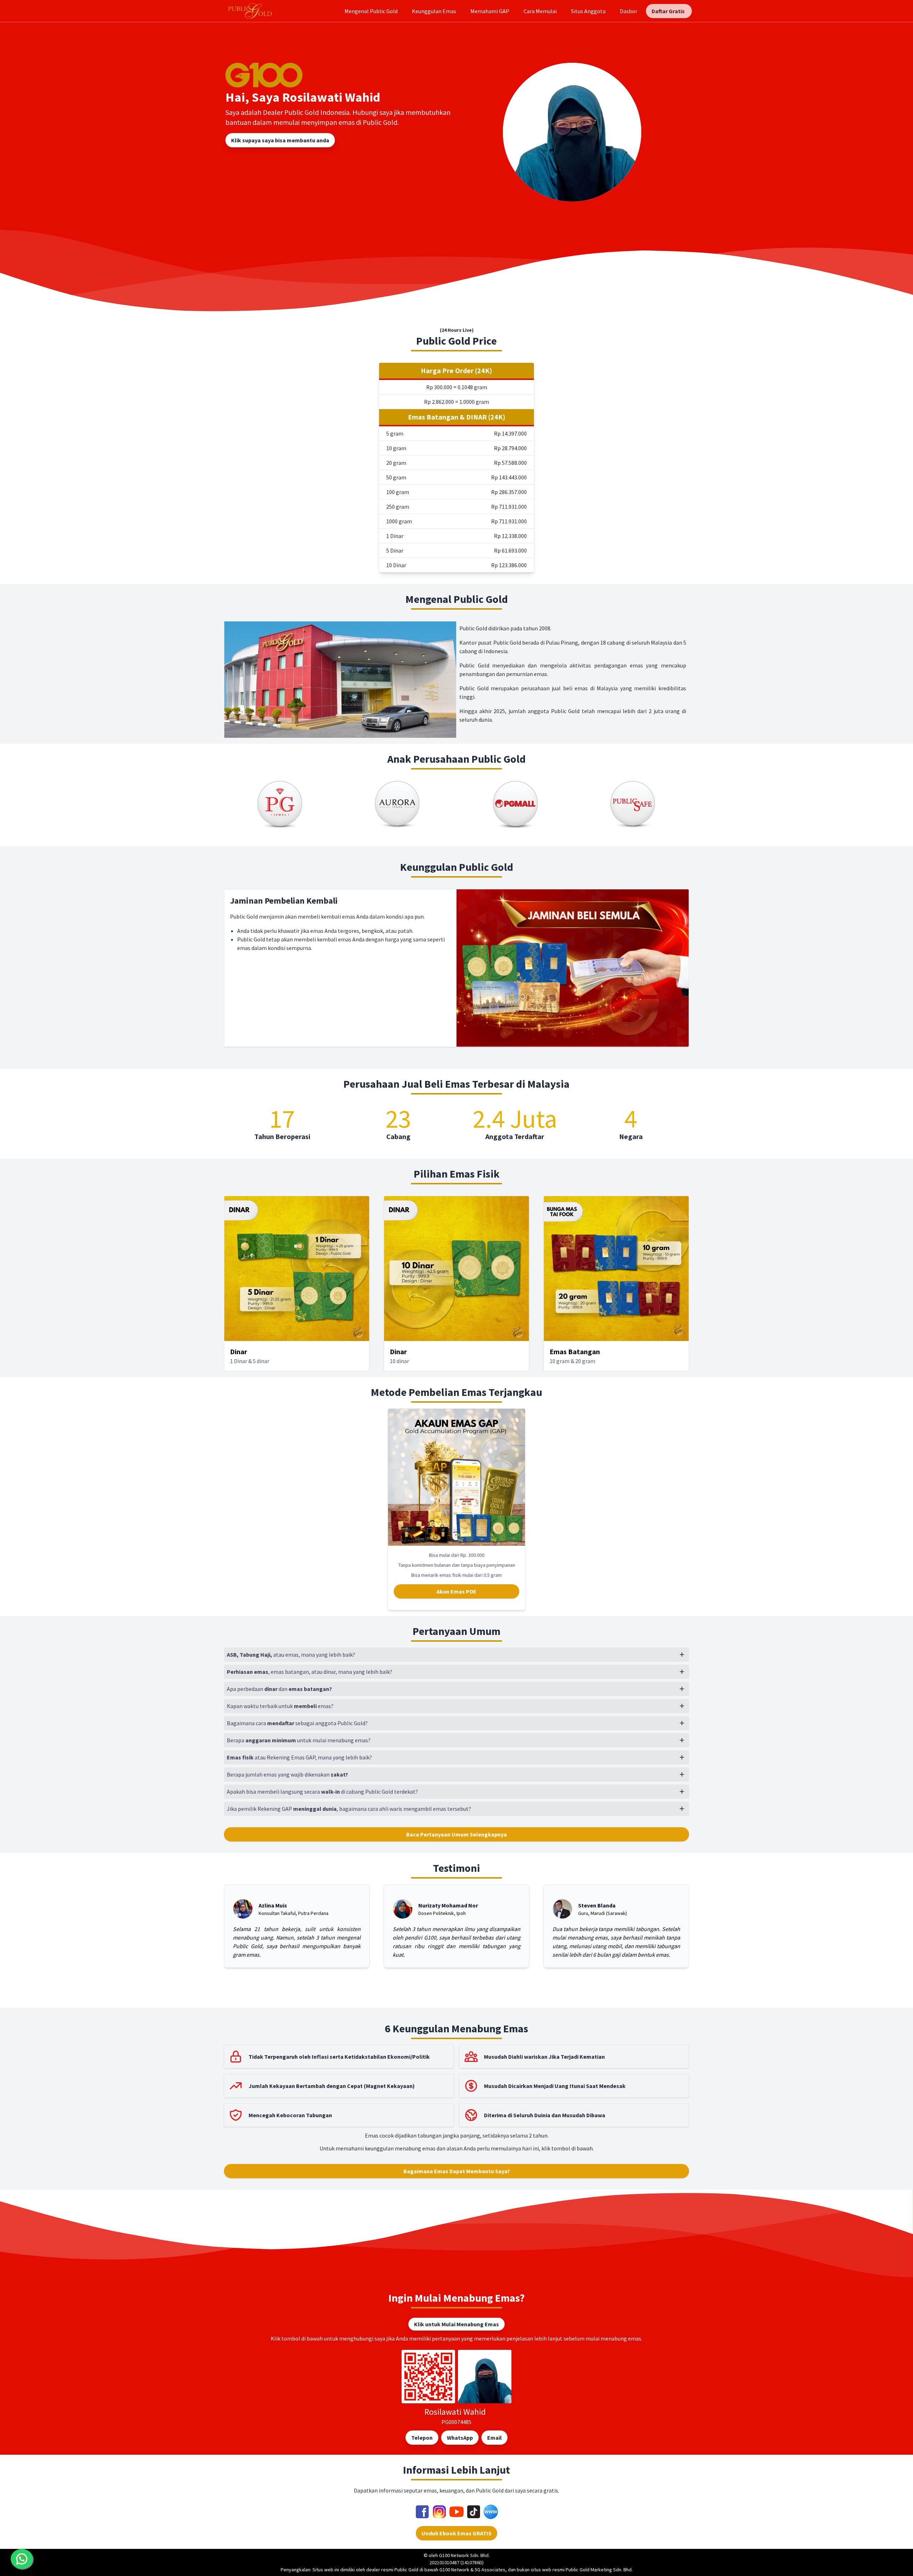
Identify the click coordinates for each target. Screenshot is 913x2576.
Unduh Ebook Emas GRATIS (456, 2533)
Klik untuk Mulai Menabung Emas (456, 2324)
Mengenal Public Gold (371, 11)
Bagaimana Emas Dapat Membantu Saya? (457, 2171)
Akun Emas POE (456, 1591)
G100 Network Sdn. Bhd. (464, 2555)
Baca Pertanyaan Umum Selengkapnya (456, 1834)
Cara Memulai (540, 11)
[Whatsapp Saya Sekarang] (22, 2559)
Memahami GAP (490, 11)
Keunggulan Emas (434, 11)
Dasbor (629, 11)
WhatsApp (460, 2438)
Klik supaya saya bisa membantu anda (280, 140)
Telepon (422, 2438)
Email (494, 2438)
